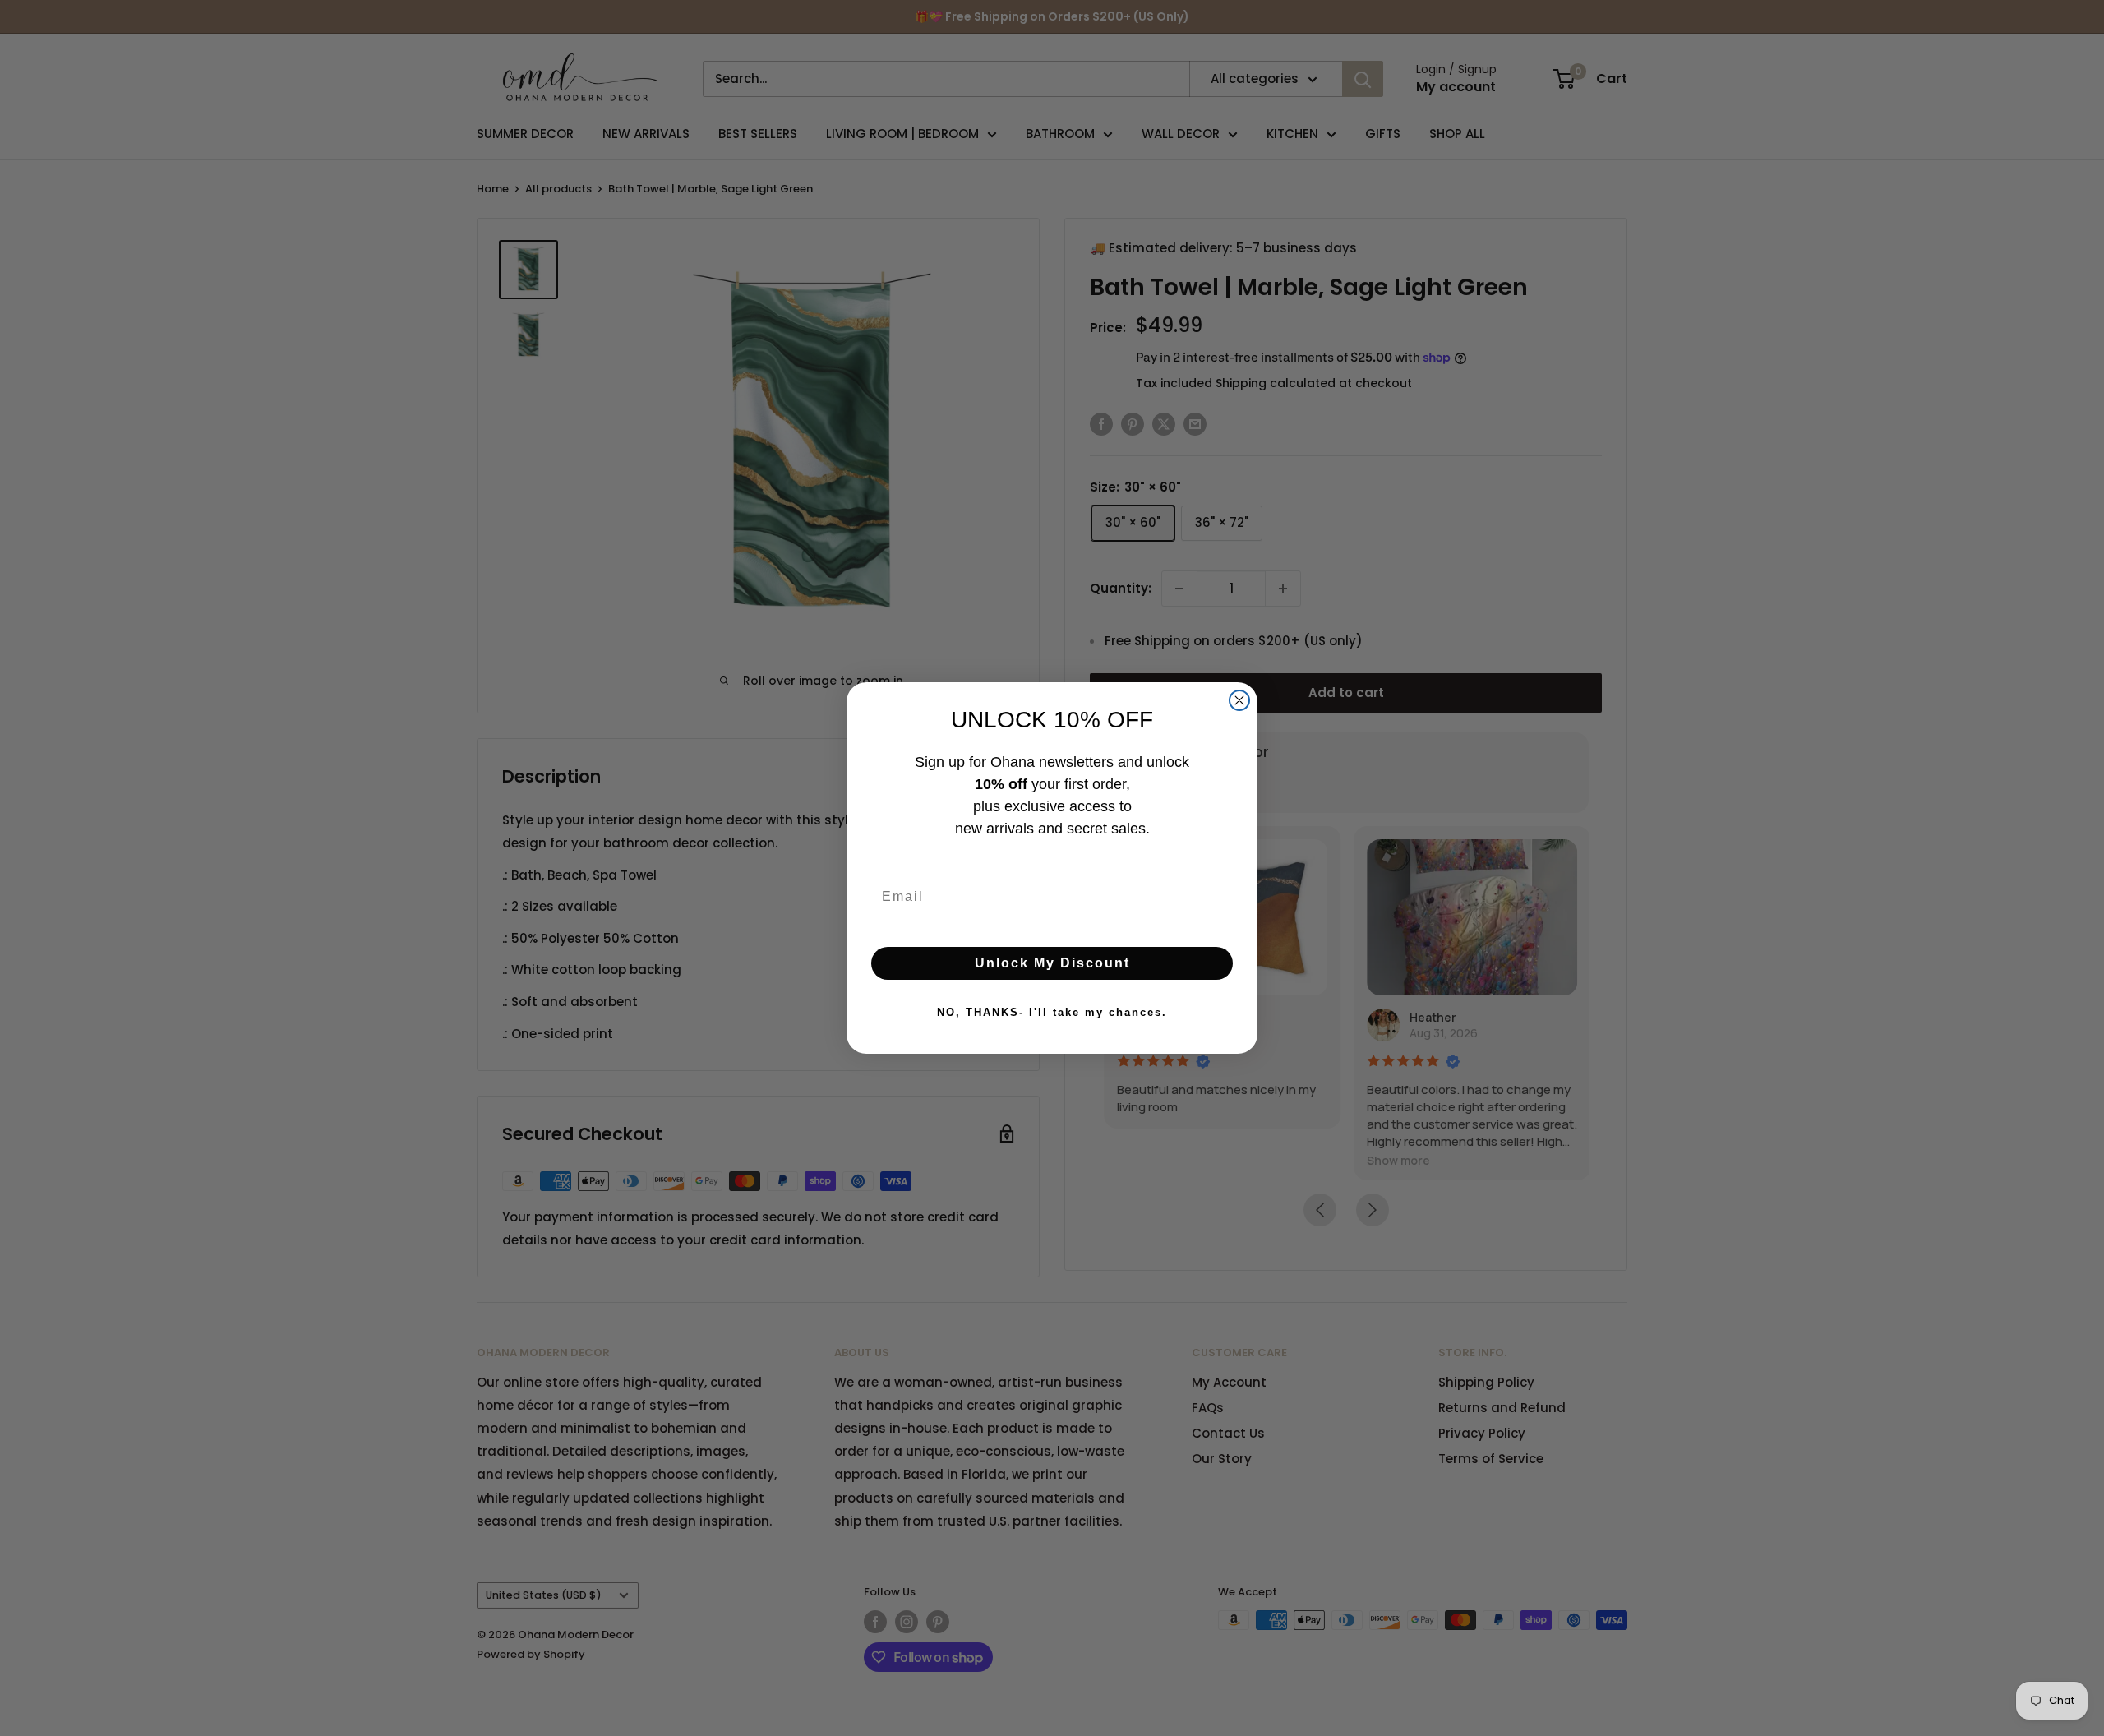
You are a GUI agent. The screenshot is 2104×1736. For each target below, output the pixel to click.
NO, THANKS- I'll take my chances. (1052, 1012)
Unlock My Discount (1052, 963)
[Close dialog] (1239, 700)
